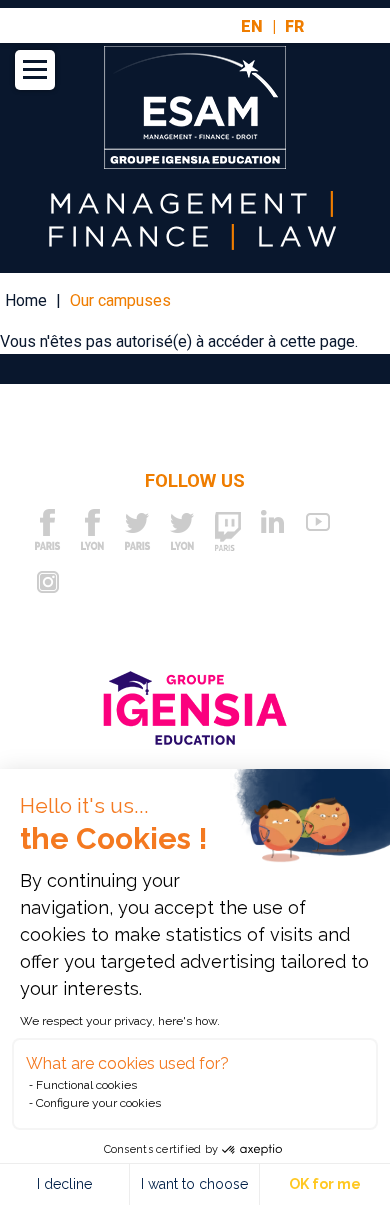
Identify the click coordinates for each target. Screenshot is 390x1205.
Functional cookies (86, 1085)
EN (252, 27)
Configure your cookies (98, 1103)
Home (26, 300)
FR (294, 27)
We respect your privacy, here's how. (120, 1021)
